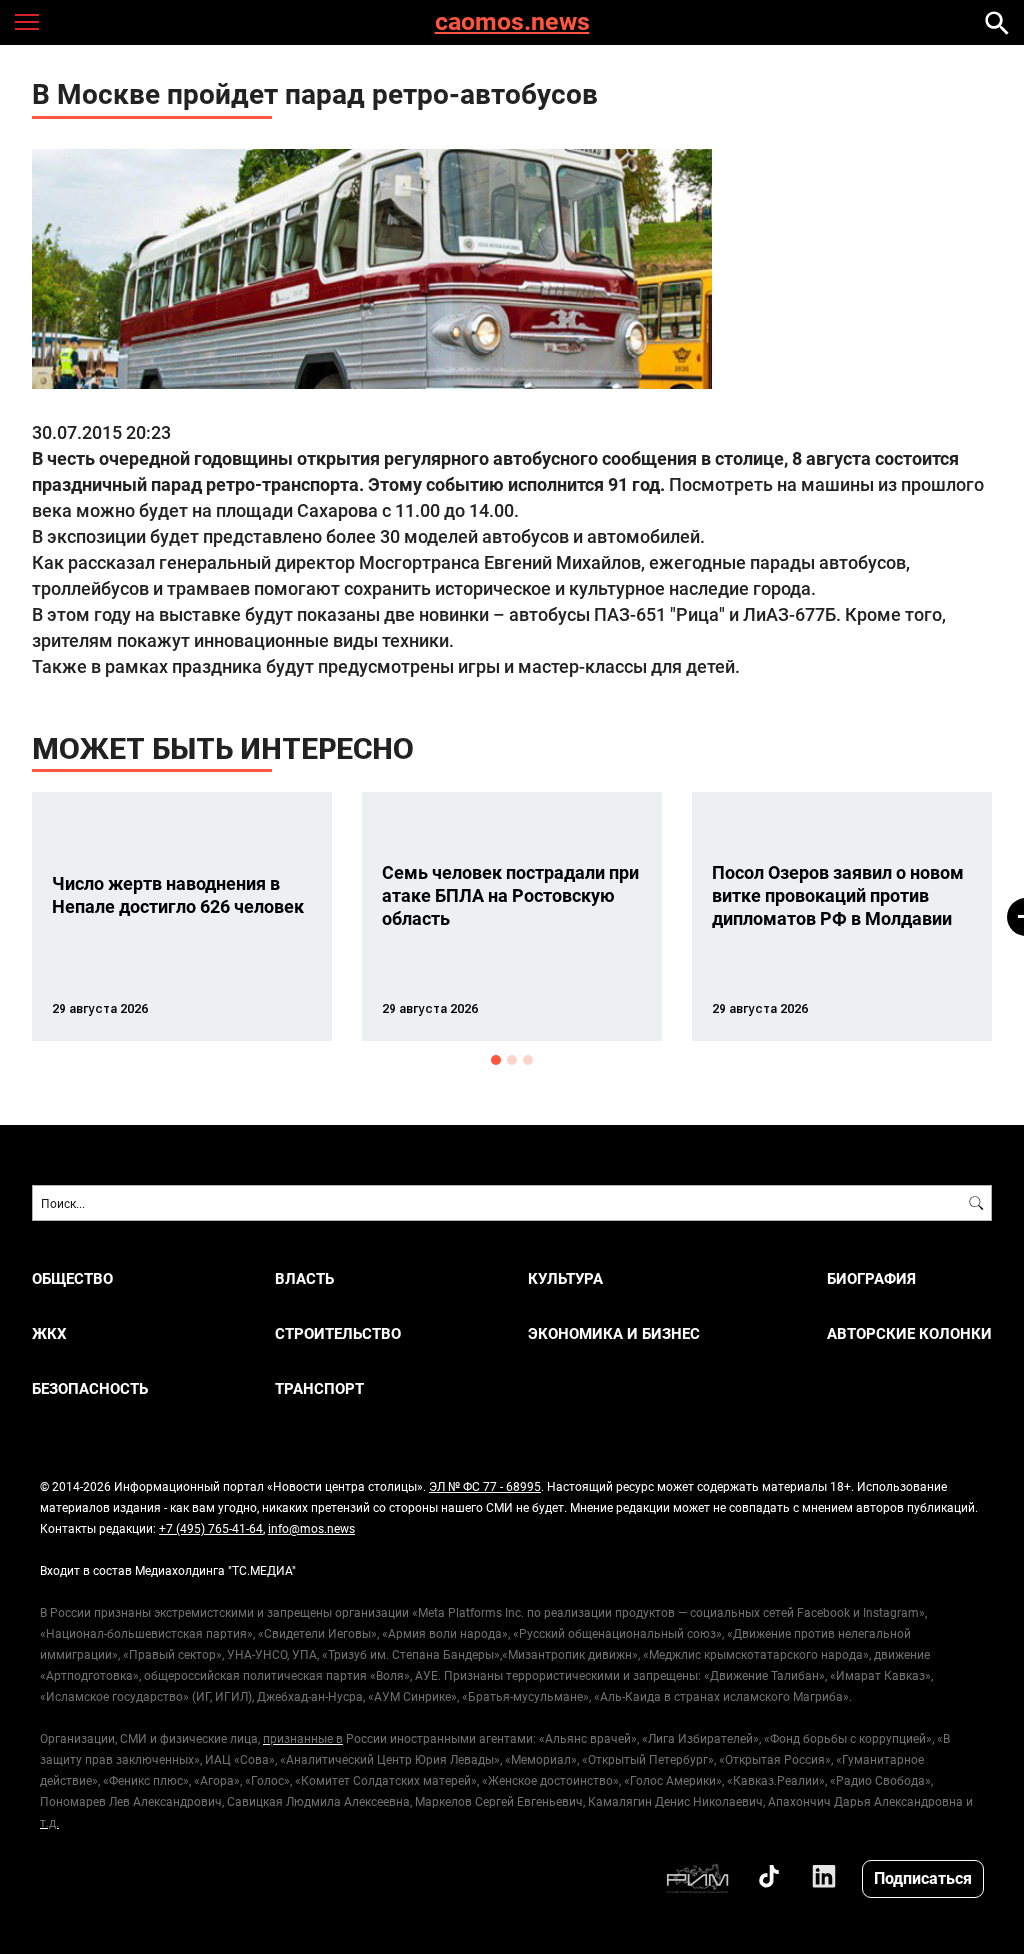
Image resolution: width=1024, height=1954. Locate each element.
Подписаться (923, 1877)
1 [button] (496, 1060)
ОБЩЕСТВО (72, 1278)
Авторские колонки (909, 1333)
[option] (182, 916)
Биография (871, 1278)
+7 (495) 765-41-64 (211, 1528)
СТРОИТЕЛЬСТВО (338, 1333)
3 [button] (528, 1060)
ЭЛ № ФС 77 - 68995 (485, 1486)
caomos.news (512, 22)
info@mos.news (311, 1528)
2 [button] (512, 1060)
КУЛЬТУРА (565, 1278)
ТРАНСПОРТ (319, 1388)
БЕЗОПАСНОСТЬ (90, 1388)
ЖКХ (49, 1333)
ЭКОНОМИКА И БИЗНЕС (614, 1333)
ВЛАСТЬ (304, 1278)
